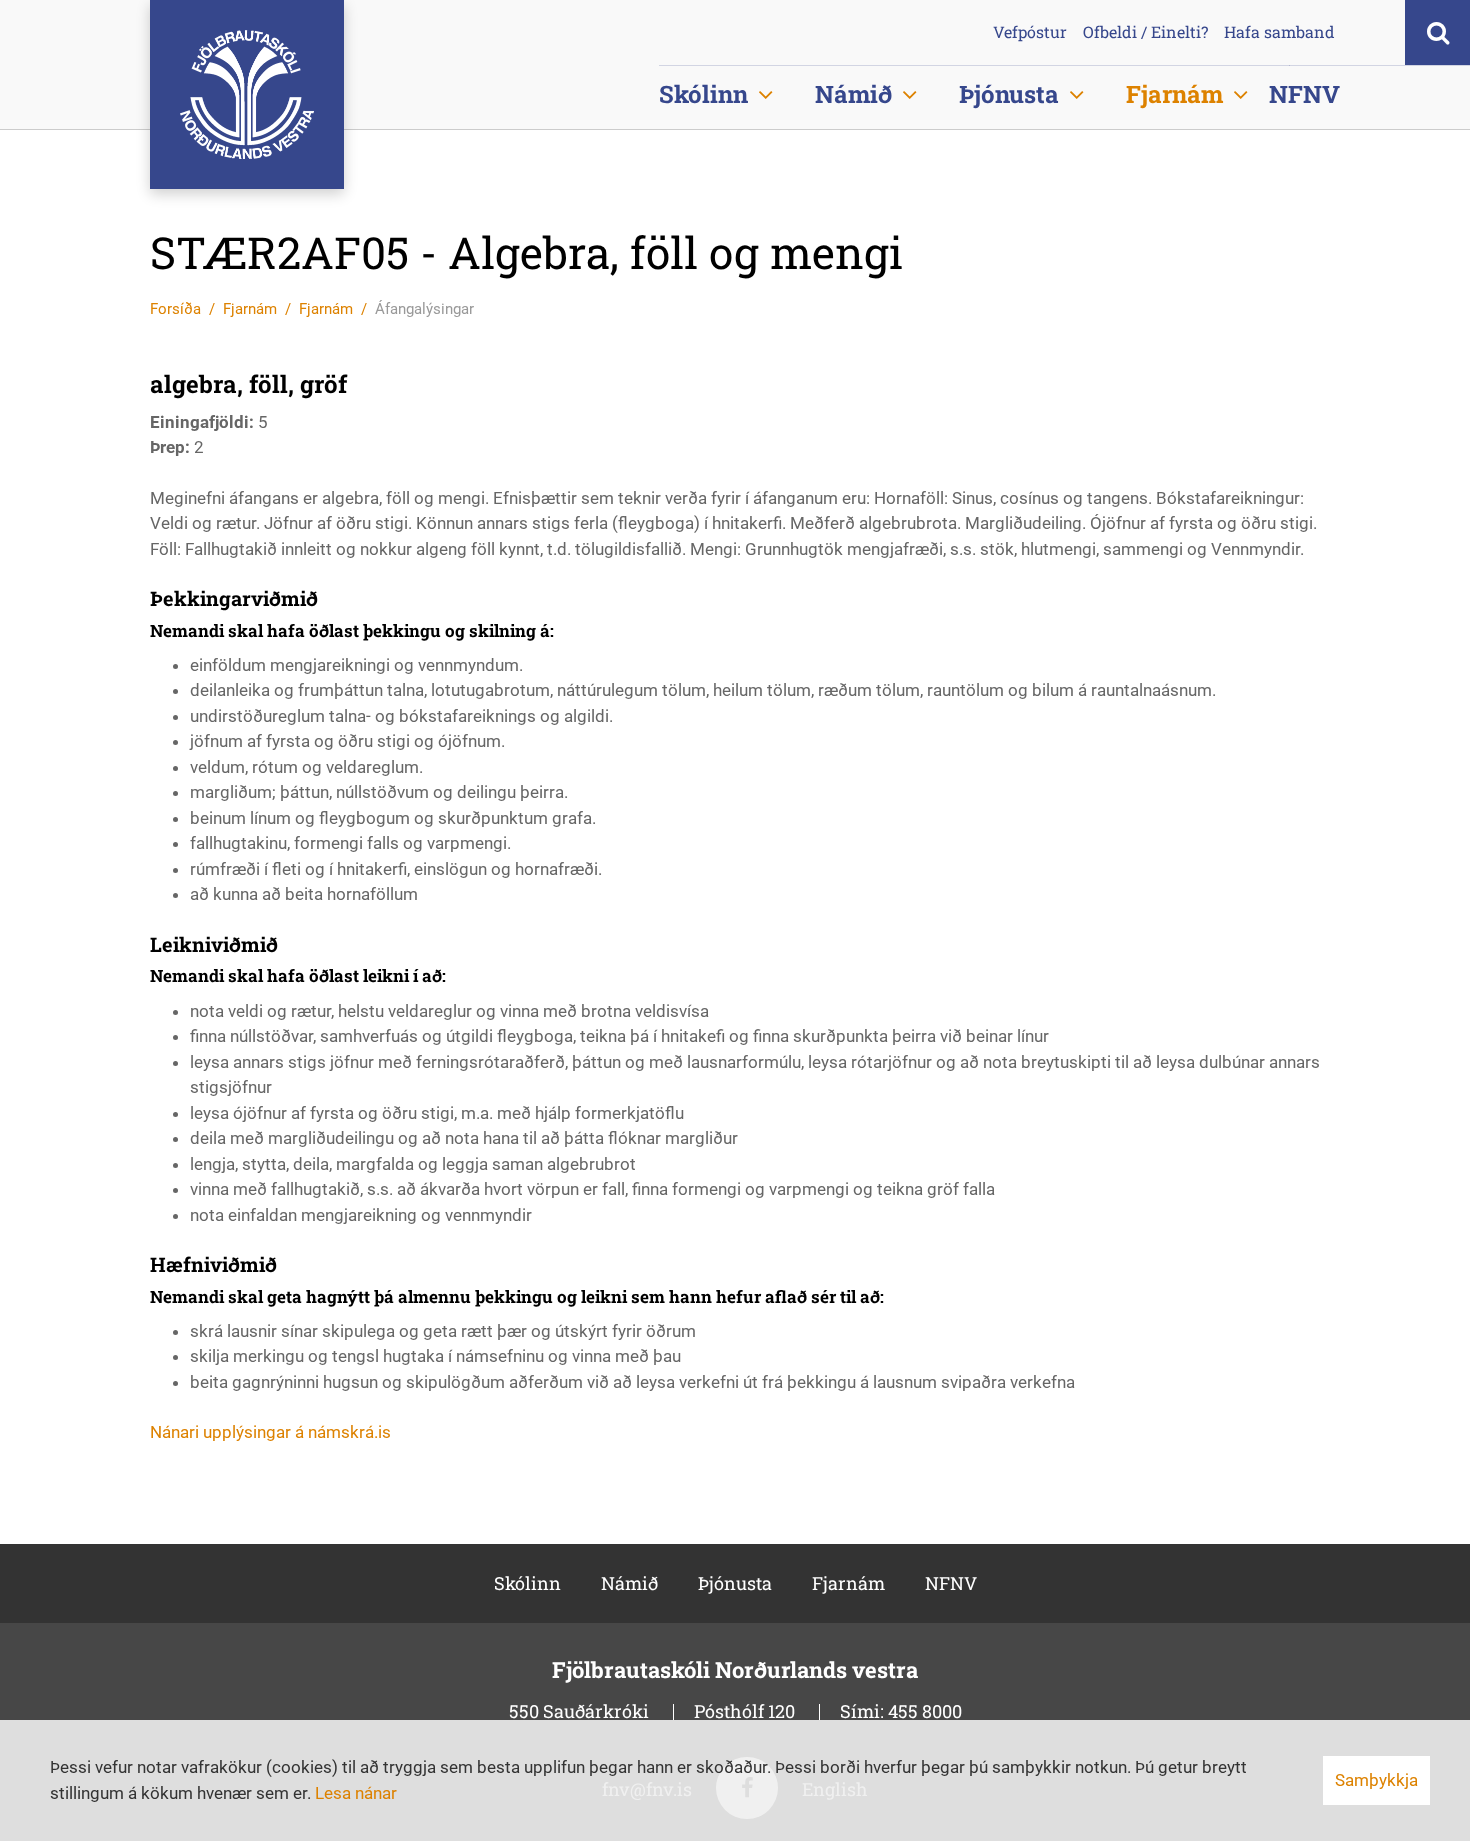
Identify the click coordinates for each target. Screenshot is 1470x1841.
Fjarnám (250, 309)
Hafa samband (1279, 32)
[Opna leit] (1437, 32)
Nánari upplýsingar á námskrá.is (270, 1432)
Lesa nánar (356, 1793)
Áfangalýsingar (424, 309)
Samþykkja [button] (1376, 1780)
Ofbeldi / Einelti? (1145, 32)
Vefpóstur (1030, 32)
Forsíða (175, 309)
